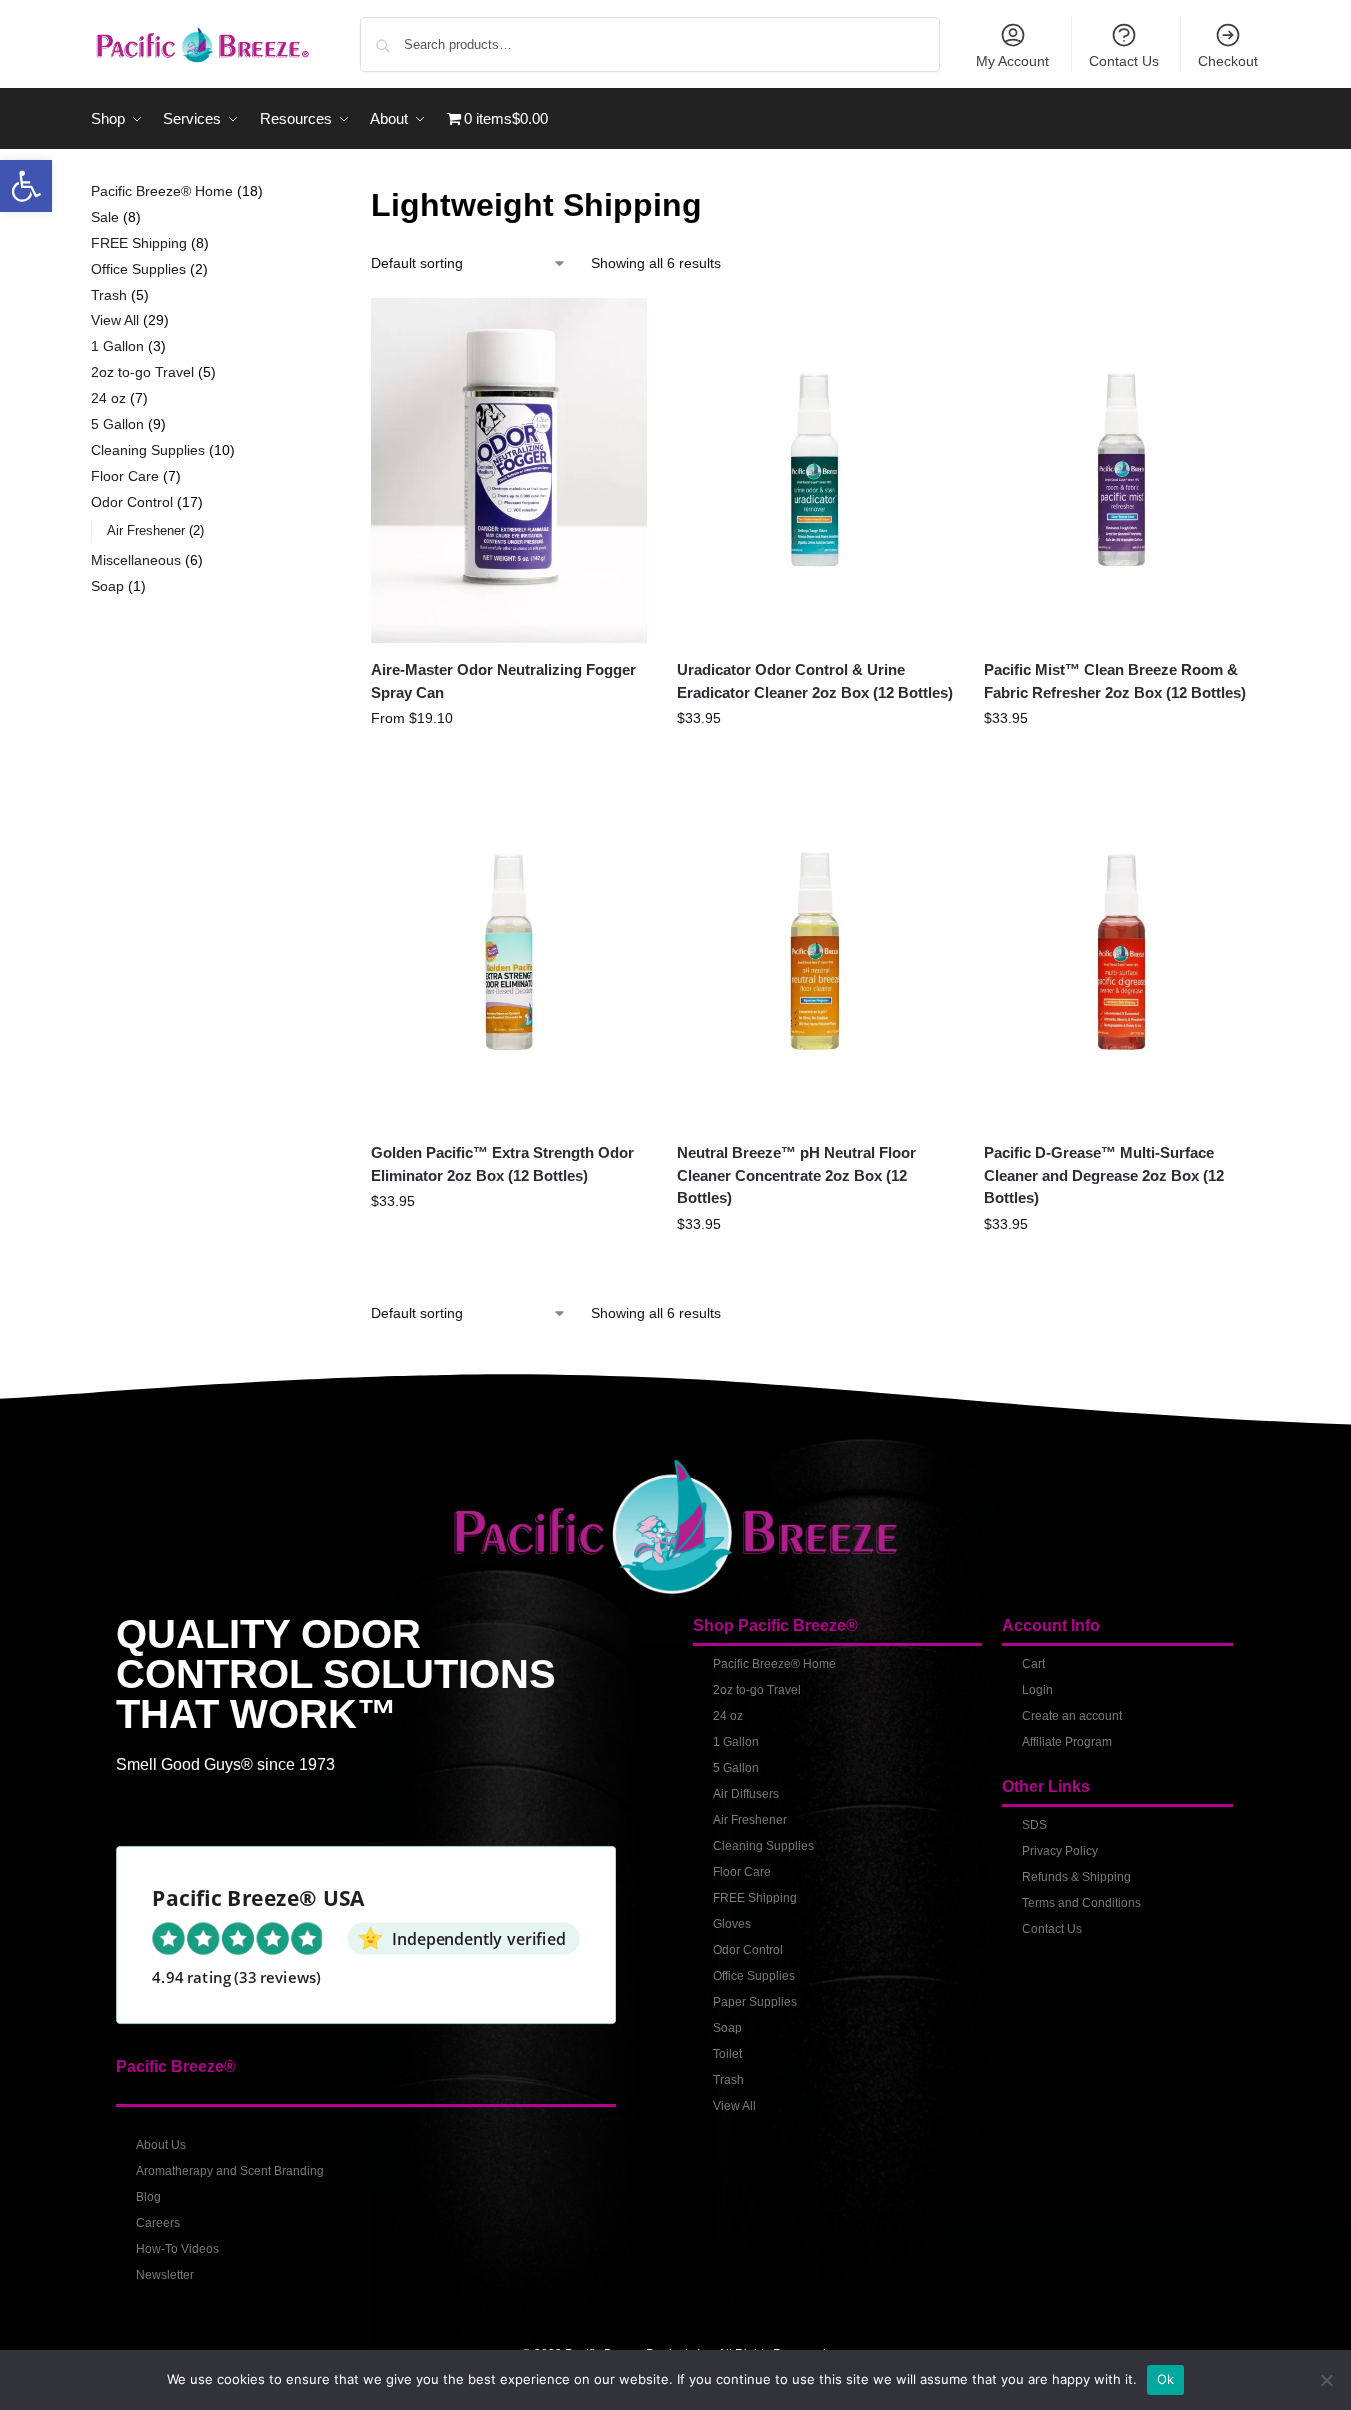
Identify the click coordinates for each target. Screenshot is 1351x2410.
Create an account (1072, 1716)
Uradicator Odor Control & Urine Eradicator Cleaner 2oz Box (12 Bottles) (815, 681)
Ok (1166, 2379)
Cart (1033, 1664)
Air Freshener (750, 1820)
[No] (1326, 2380)
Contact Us (1124, 61)
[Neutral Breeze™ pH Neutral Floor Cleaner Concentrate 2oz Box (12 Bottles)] (815, 953)
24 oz (728, 1716)
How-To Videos (177, 2249)
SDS (1034, 1825)
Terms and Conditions (1081, 1903)
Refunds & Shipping (1076, 1877)
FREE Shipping (755, 1898)
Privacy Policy (1060, 1851)
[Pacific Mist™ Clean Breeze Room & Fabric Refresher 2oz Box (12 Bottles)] (1122, 470)
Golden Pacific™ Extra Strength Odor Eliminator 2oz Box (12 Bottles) (502, 1164)
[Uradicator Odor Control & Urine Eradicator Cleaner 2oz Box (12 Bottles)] (815, 470)
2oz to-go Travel (757, 1690)
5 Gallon (736, 1768)
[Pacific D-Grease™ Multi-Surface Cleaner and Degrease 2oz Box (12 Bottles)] (1122, 953)
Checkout (1228, 61)
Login (1037, 1690)
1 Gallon (736, 1742)
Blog (148, 2197)
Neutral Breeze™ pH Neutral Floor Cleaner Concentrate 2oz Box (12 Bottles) (796, 1175)
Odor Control (748, 1950)
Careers (158, 2223)
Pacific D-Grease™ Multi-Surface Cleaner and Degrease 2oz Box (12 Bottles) (1104, 1175)
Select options (509, 761)
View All (734, 2106)
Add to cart (816, 761)
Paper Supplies (755, 2002)
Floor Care (742, 1872)
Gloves (732, 1924)
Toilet (727, 2054)
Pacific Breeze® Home (774, 1664)
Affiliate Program (1067, 1742)
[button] (26, 186)
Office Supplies (754, 1976)
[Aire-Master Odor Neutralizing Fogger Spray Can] (509, 470)
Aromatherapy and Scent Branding (230, 2171)
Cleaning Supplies (763, 1846)
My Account (1012, 61)
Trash (728, 2080)
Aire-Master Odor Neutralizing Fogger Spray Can (503, 681)
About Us (161, 2145)
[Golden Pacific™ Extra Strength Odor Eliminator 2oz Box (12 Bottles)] (509, 953)
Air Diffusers (746, 1794)
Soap (727, 2028)
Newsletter (165, 2275)
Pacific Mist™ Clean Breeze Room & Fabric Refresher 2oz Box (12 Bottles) (1115, 681)
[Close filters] (295, 193)
